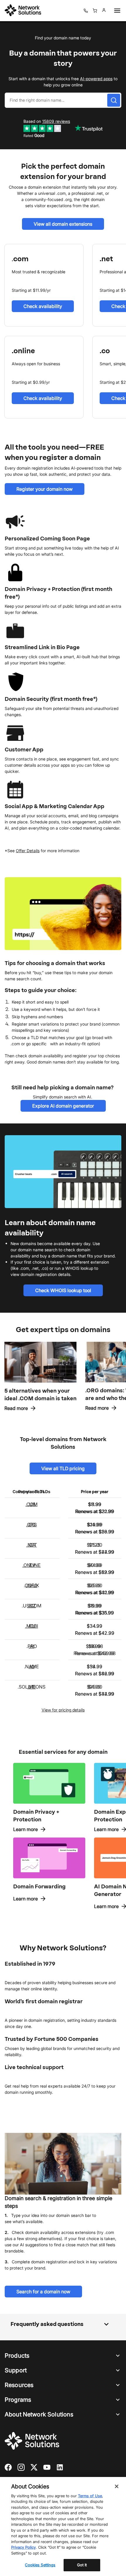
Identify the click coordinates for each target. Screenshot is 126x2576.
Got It (82, 2565)
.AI (31, 1646)
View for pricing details (63, 1710)
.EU (32, 1626)
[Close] (117, 2486)
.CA (32, 1545)
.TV (32, 1565)
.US (32, 1504)
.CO (31, 1525)
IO (32, 1666)
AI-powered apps (96, 79)
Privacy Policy (23, 2547)
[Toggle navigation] (116, 11)
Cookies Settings (40, 2565)
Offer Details (28, 851)
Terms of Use (90, 2496)
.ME (32, 1687)
